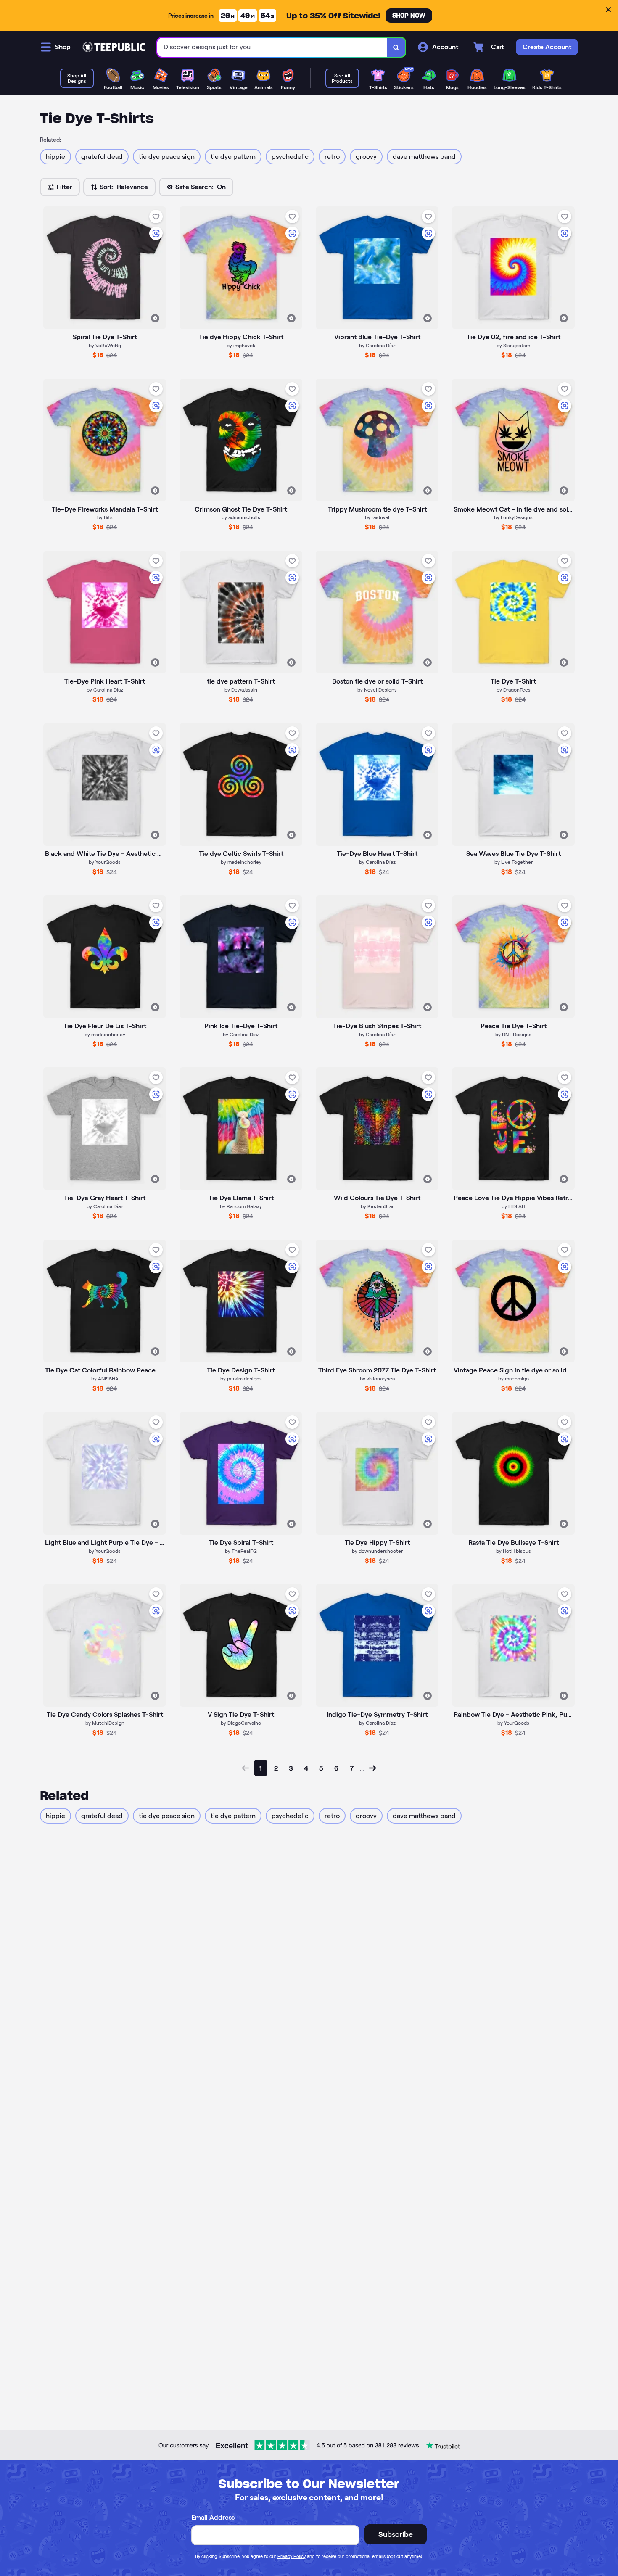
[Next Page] (372, 1768)
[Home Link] (114, 47)
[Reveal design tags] (155, 318)
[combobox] (272, 47)
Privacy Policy (292, 2556)
